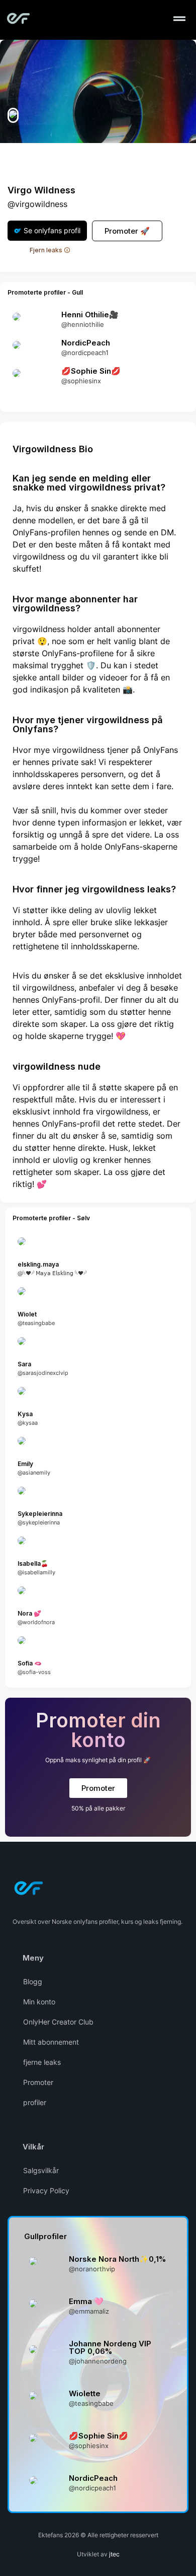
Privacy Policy (46, 2190)
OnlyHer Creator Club (58, 2022)
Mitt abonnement (51, 2042)
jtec (114, 2554)
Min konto (39, 2002)
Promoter (38, 2082)
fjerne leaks (42, 2062)
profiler (35, 2102)
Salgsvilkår (41, 2170)
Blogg (33, 1981)
